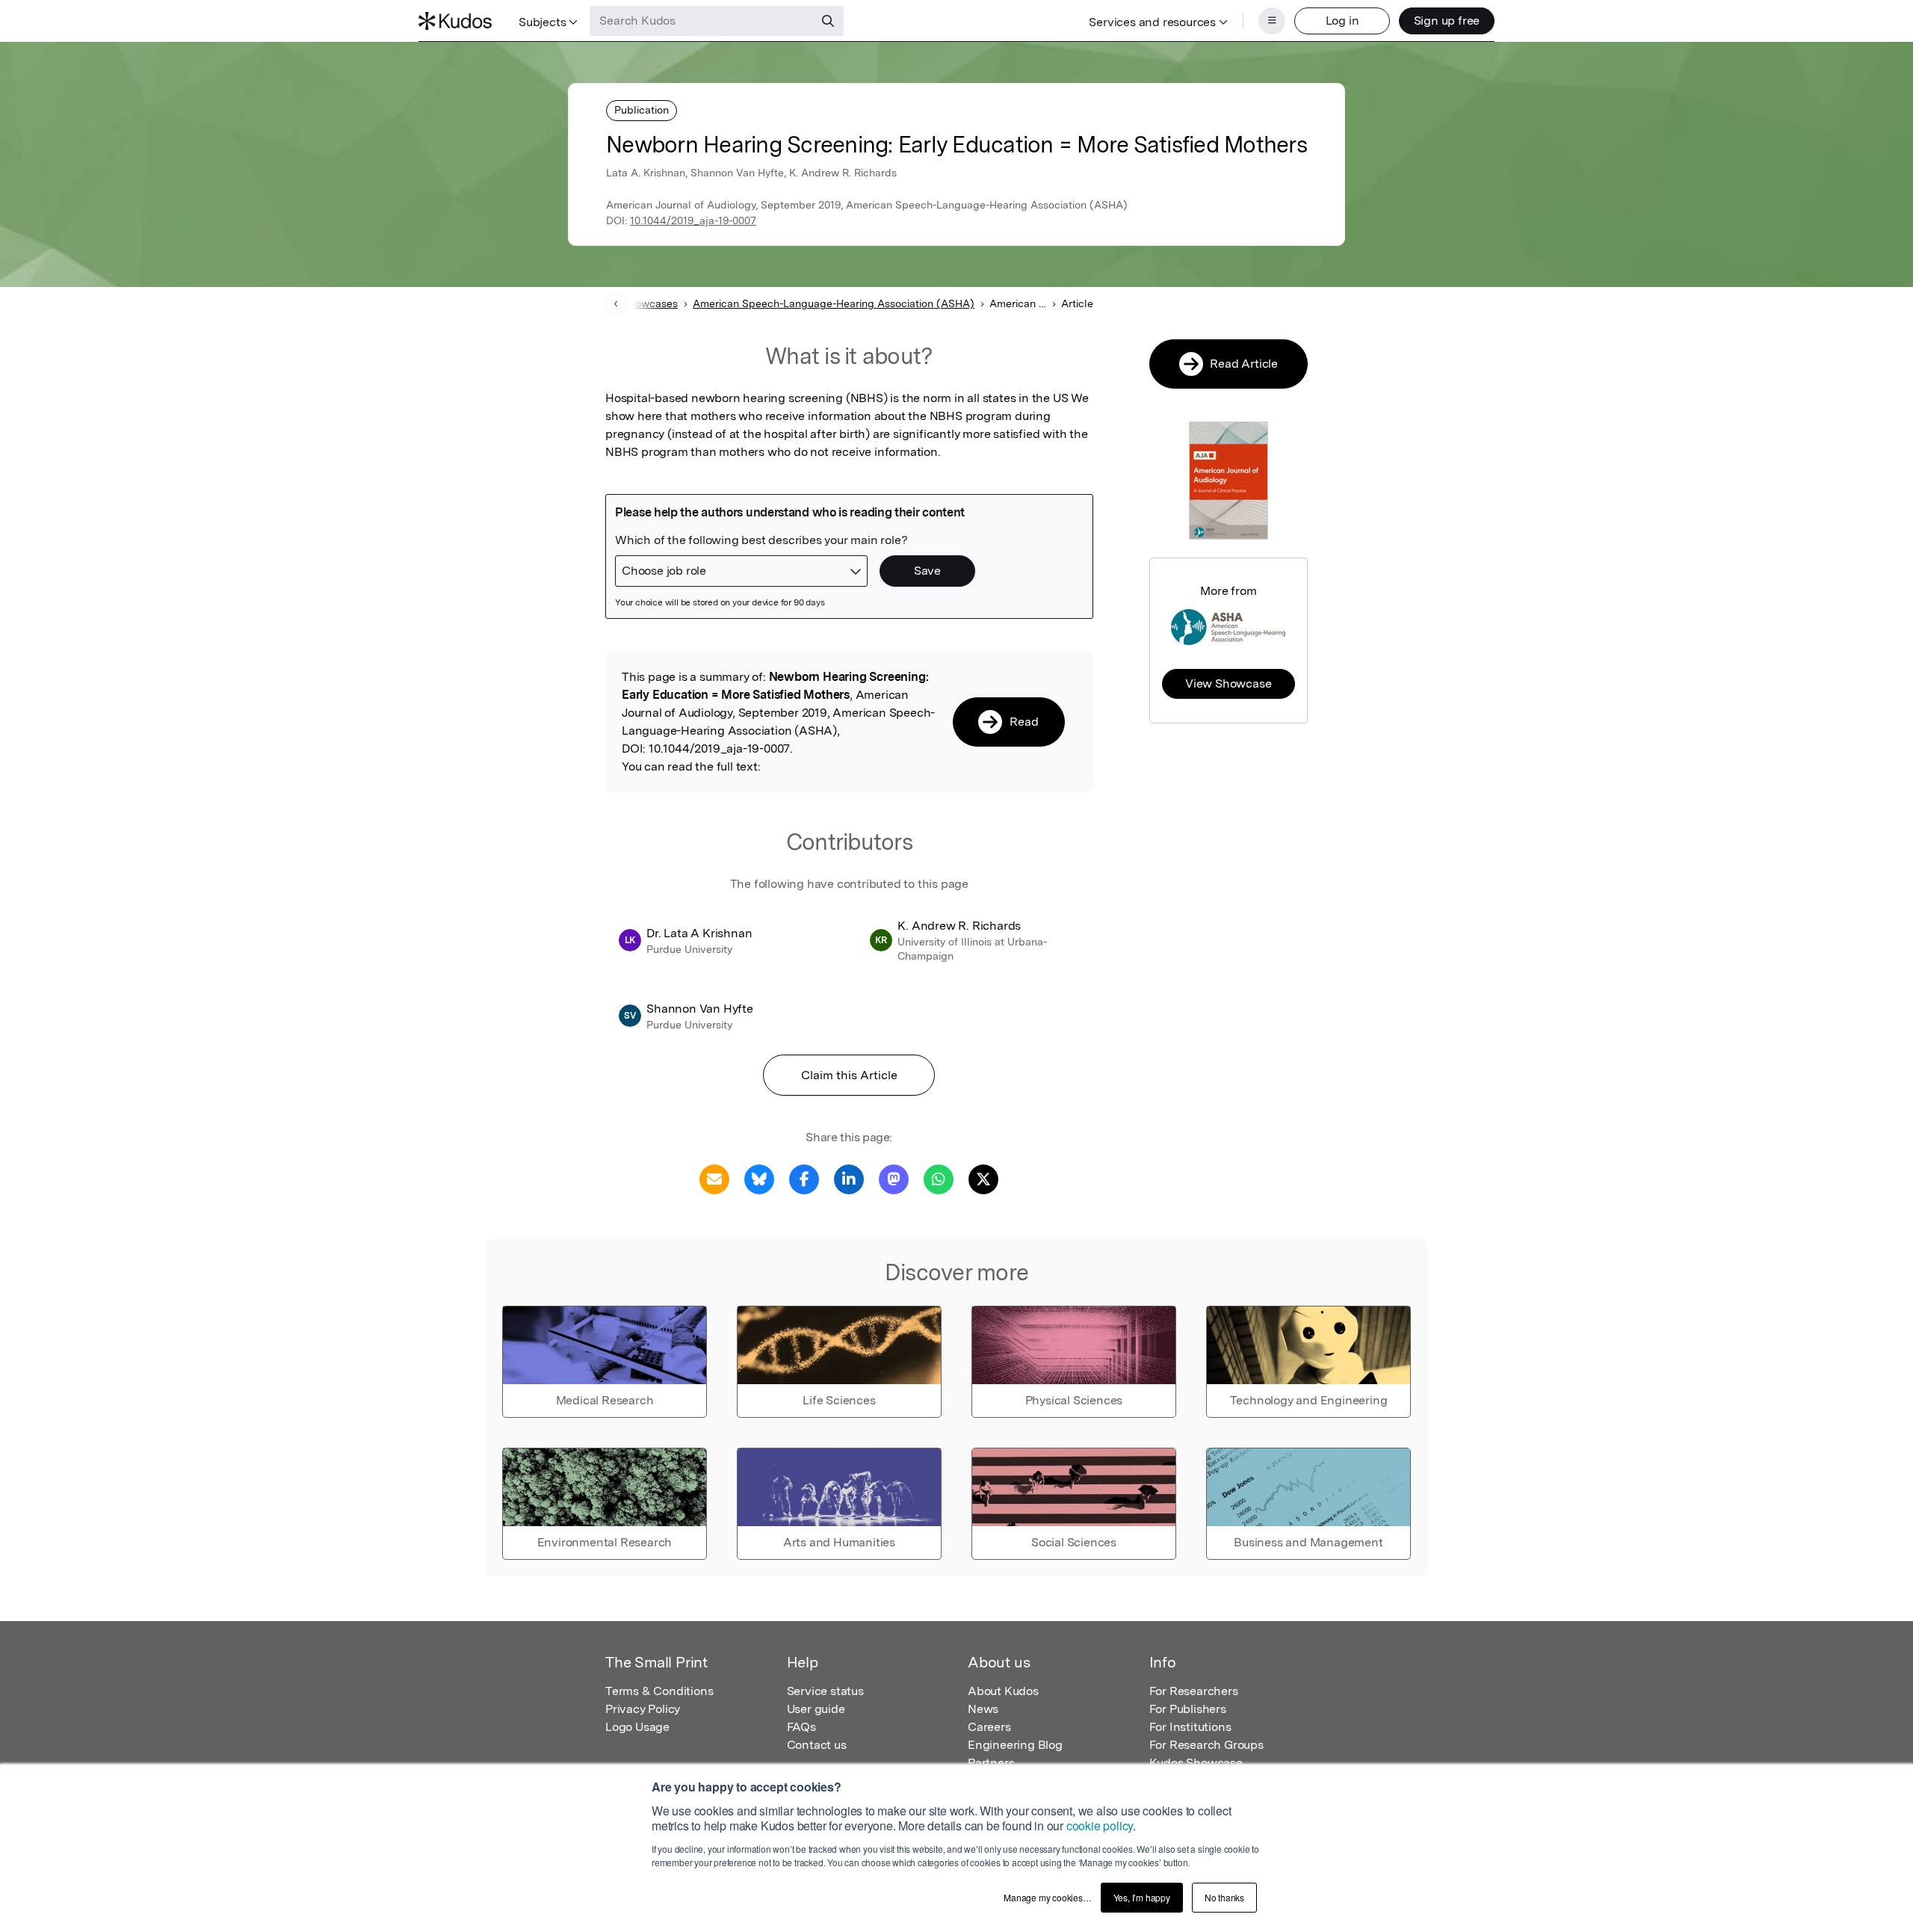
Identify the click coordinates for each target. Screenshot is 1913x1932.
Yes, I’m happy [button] (1142, 1897)
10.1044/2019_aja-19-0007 (693, 220)
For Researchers (1194, 1691)
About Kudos (1003, 1691)
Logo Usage (637, 1727)
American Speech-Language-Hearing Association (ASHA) (834, 303)
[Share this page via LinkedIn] (849, 1178)
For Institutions (1190, 1727)
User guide (816, 1709)
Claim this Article (849, 1075)
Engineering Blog (1015, 1745)
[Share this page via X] (983, 1178)
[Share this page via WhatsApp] (939, 1178)
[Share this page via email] (714, 1178)
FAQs (801, 1727)
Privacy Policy (643, 1709)
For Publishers (1188, 1709)
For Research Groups (1206, 1745)
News (983, 1709)
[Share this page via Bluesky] (759, 1178)
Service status (825, 1691)
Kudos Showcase (1196, 1763)
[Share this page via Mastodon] (894, 1178)
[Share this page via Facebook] (804, 1178)
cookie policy (1100, 1825)
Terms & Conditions (659, 1691)
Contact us (817, 1745)
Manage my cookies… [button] (1047, 1897)
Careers (989, 1727)
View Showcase (1228, 683)
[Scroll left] (616, 304)
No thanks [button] (1224, 1897)
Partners (991, 1763)
